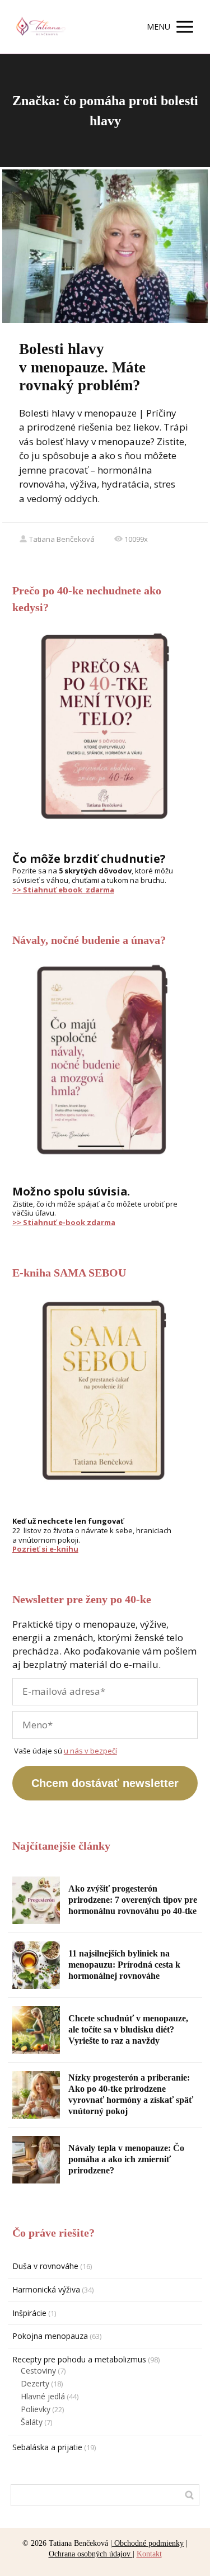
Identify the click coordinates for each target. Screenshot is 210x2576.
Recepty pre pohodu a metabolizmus (79, 2359)
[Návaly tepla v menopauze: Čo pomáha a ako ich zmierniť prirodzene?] (36, 2160)
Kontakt (149, 2554)
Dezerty (35, 2383)
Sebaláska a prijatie (47, 2447)
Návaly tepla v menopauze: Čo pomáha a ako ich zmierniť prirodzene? (126, 2159)
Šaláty (32, 2422)
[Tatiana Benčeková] (40, 27)
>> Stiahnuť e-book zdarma (64, 1222)
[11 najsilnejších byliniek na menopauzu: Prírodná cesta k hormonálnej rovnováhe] (36, 1965)
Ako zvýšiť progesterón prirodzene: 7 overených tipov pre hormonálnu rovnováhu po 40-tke (133, 1900)
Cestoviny (38, 2371)
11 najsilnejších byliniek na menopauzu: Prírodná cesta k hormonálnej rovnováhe (124, 1965)
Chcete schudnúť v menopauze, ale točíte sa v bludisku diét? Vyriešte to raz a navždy (128, 2029)
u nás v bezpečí (90, 1751)
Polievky (36, 2409)
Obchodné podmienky (148, 2543)
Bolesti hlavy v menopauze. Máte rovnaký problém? (82, 367)
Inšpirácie (29, 2313)
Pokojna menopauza (50, 2336)
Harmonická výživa (46, 2289)
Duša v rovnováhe (45, 2266)
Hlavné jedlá (43, 2396)
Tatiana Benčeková (62, 539)
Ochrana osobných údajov (91, 2554)
